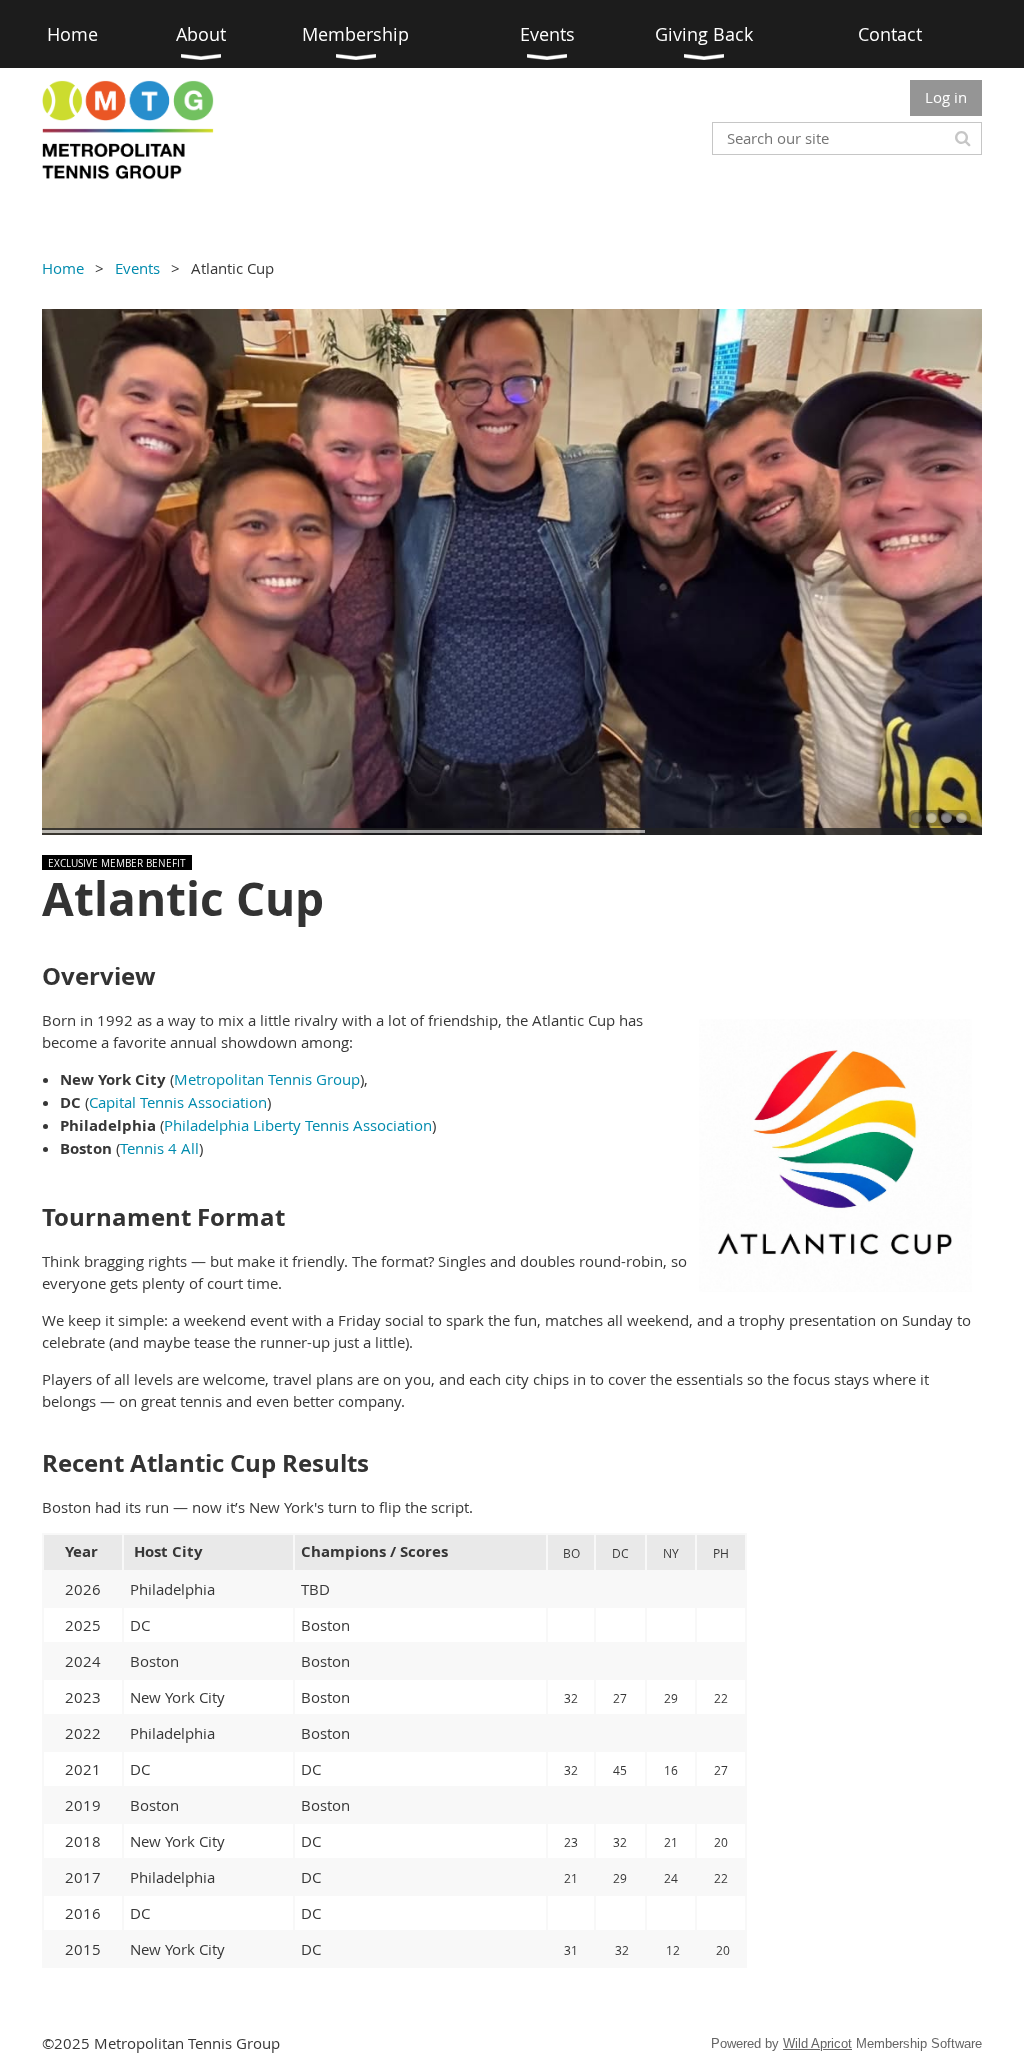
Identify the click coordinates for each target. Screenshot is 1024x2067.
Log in (946, 97)
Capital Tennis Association (178, 1102)
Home (63, 268)
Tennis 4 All (159, 1148)
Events (137, 268)
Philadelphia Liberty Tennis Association (298, 1125)
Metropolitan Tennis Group (267, 1079)
